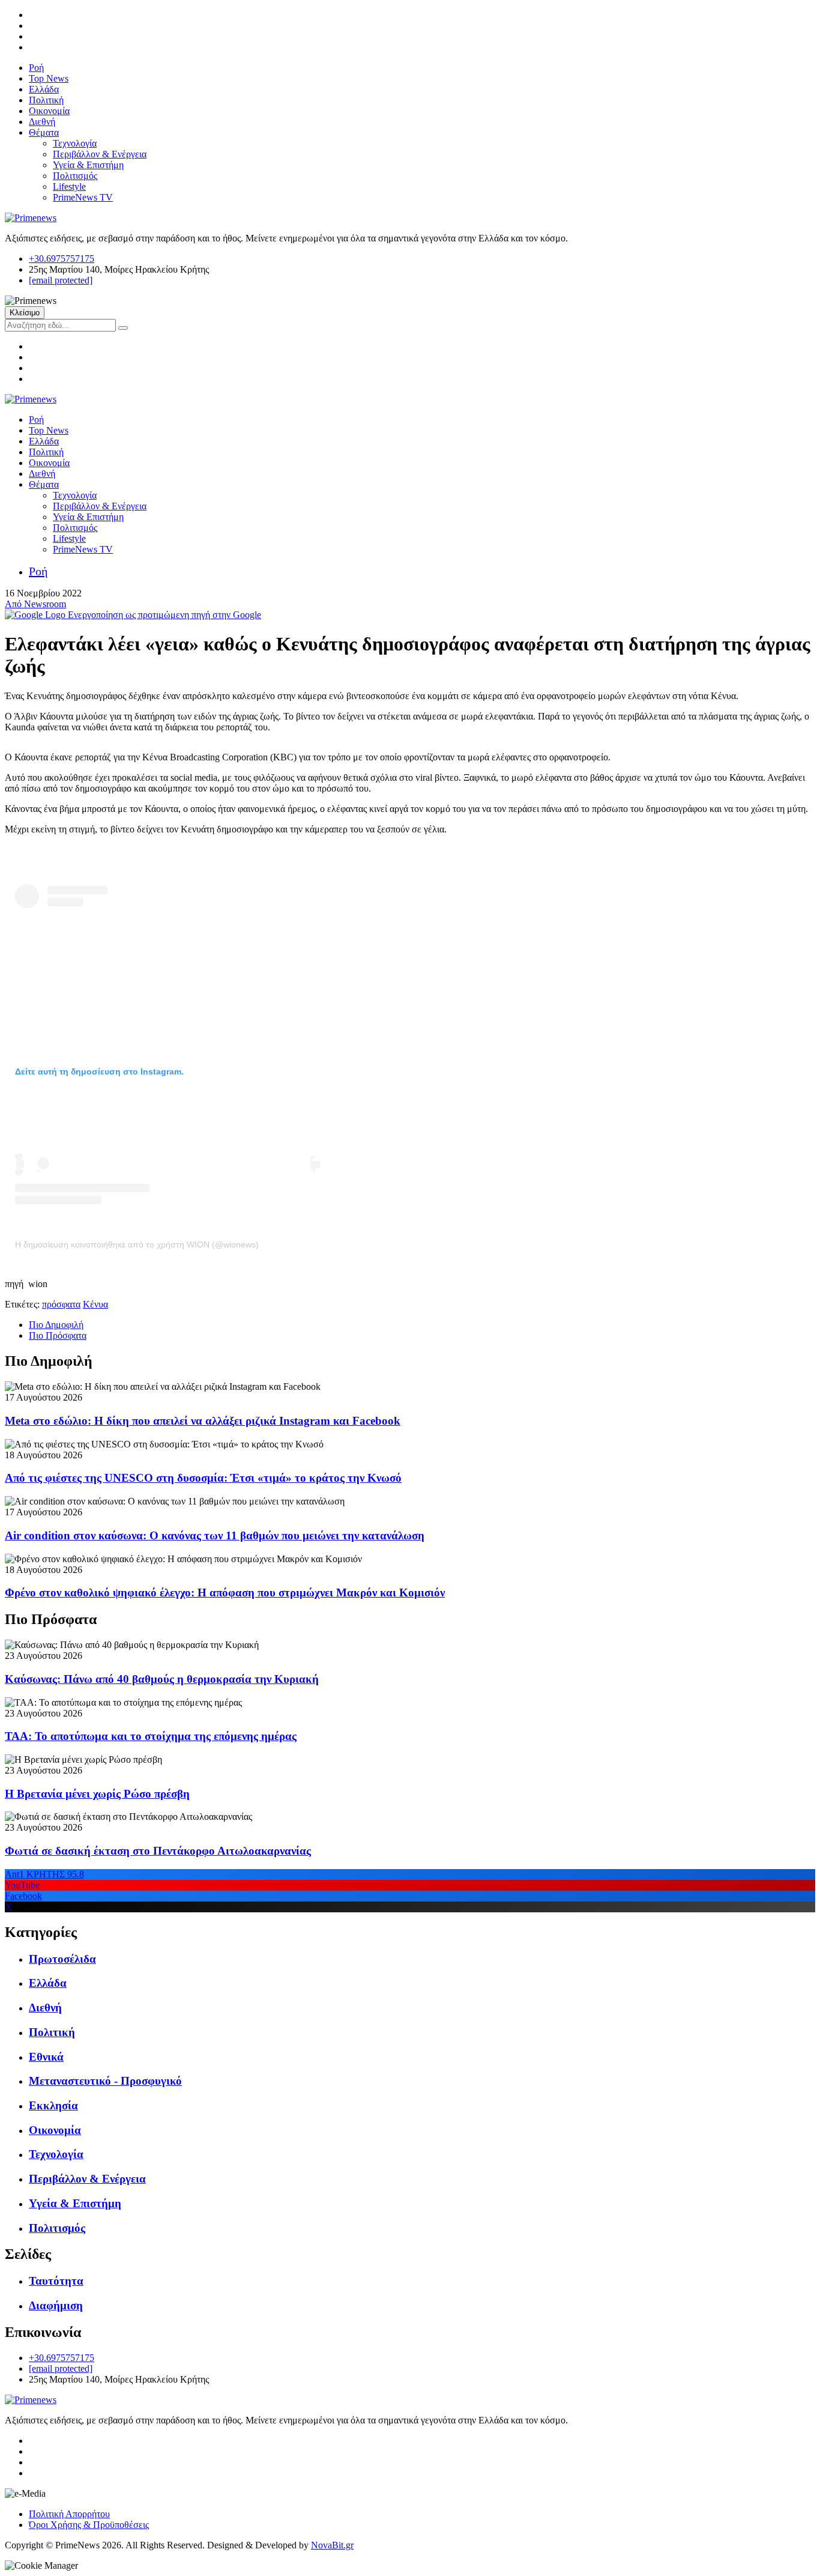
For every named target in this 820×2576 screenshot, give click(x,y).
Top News (49, 78)
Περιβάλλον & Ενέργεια (100, 154)
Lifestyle (69, 186)
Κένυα (95, 1304)
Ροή (36, 68)
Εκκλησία (53, 2105)
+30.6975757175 (62, 259)
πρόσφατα (61, 1304)
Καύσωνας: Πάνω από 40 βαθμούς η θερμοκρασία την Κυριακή (162, 1679)
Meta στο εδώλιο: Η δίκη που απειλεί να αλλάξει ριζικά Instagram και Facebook (203, 1421)
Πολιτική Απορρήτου (69, 2514)
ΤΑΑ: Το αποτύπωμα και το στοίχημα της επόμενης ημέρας (151, 1736)
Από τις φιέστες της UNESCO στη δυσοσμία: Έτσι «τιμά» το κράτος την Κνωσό (203, 1478)
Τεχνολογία (75, 143)
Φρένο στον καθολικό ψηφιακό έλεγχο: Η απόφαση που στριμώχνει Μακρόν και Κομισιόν (225, 1593)
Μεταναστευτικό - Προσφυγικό (105, 2081)
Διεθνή (42, 122)
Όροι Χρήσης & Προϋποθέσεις (89, 2525)
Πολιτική (46, 100)
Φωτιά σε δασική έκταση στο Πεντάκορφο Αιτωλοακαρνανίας (158, 1851)
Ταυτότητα (56, 2281)
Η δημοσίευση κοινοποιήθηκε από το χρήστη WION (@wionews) (137, 1244)
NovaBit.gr (332, 2545)
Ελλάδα (44, 89)
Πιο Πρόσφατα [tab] (58, 1335)
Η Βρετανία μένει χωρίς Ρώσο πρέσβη (97, 1794)
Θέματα (44, 132)
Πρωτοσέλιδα (62, 1959)
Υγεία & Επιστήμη (88, 165)
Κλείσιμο (25, 313)
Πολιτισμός (75, 176)
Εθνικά (46, 2057)
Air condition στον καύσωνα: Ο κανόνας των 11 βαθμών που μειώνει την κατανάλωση (215, 1535)
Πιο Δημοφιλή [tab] (56, 1325)
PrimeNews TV (83, 197)
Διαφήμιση (56, 2305)
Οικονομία (49, 111)
